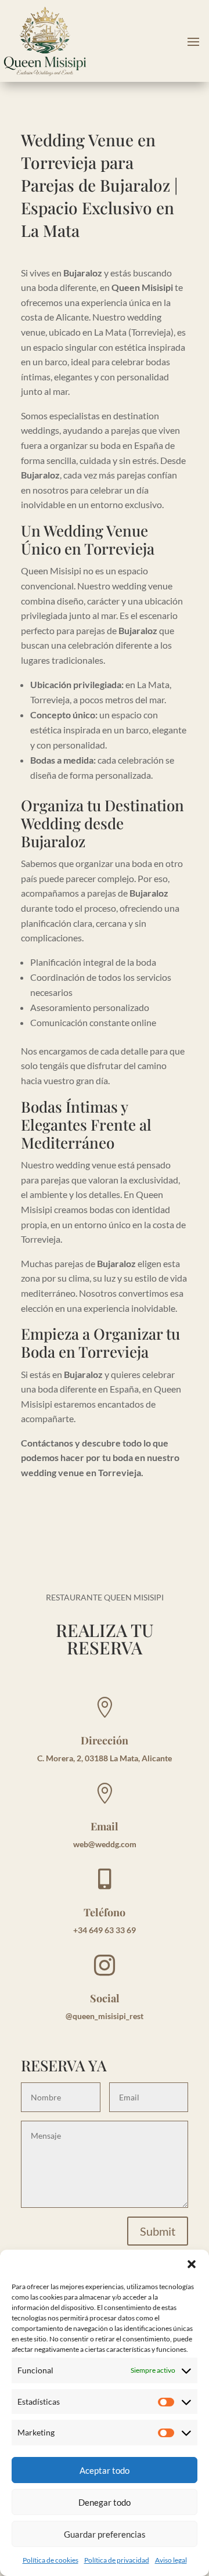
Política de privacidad (117, 2560)
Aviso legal (171, 2560)
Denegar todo (105, 2502)
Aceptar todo (105, 2470)
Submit (158, 2231)
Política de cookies (51, 2560)
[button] (192, 2264)
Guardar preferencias (105, 2534)
